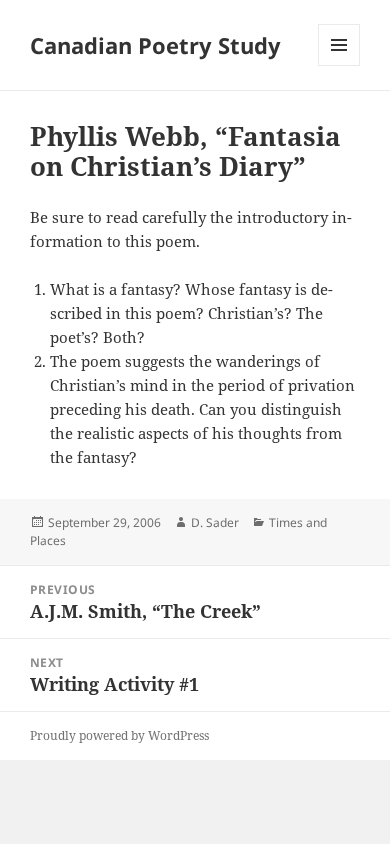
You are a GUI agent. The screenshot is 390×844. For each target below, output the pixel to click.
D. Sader (215, 522)
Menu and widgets (339, 65)
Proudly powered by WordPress (119, 735)
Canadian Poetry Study (155, 45)
